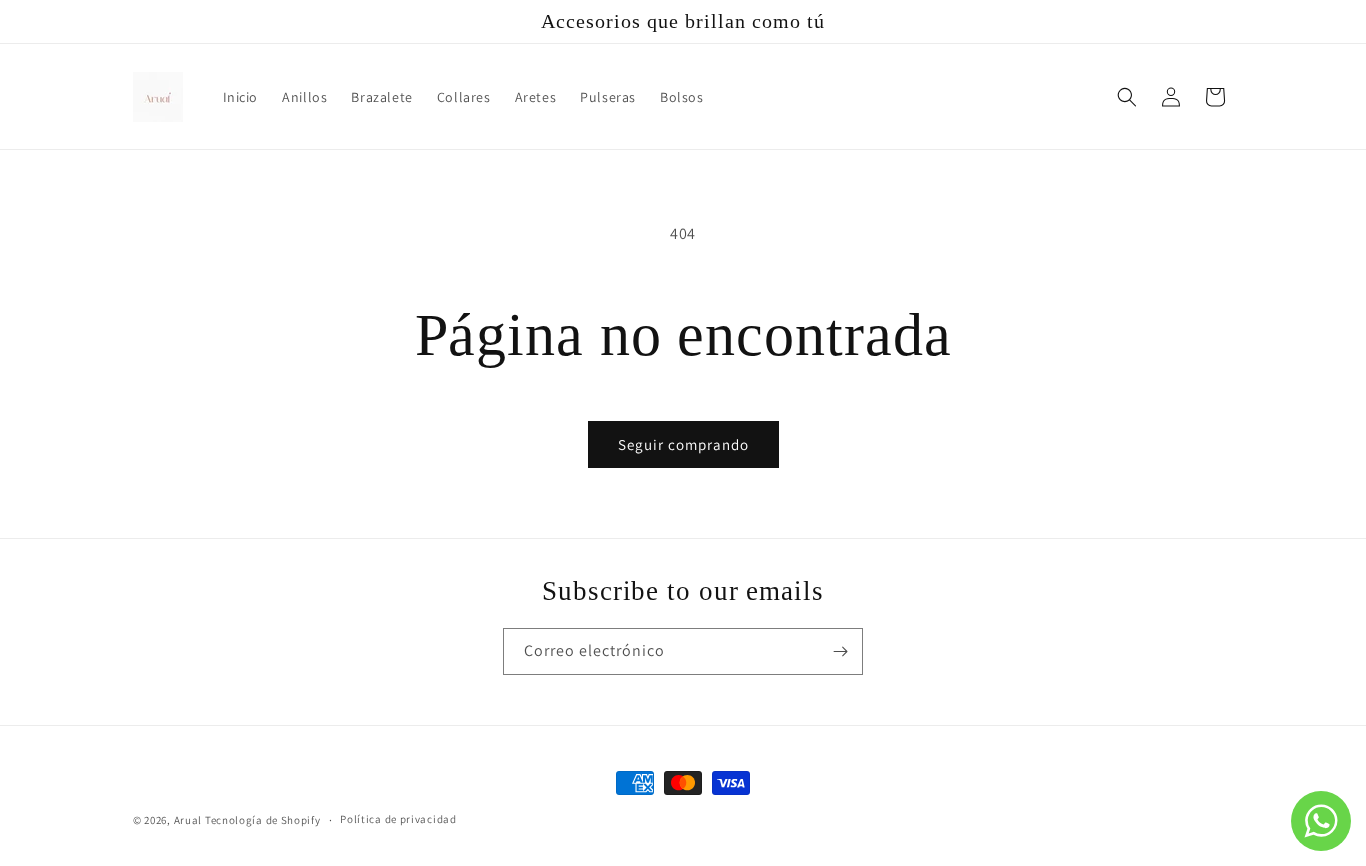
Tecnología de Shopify (263, 820)
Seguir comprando (683, 444)
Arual (188, 820)
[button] (1127, 97)
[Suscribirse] (840, 651)
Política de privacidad (398, 819)
